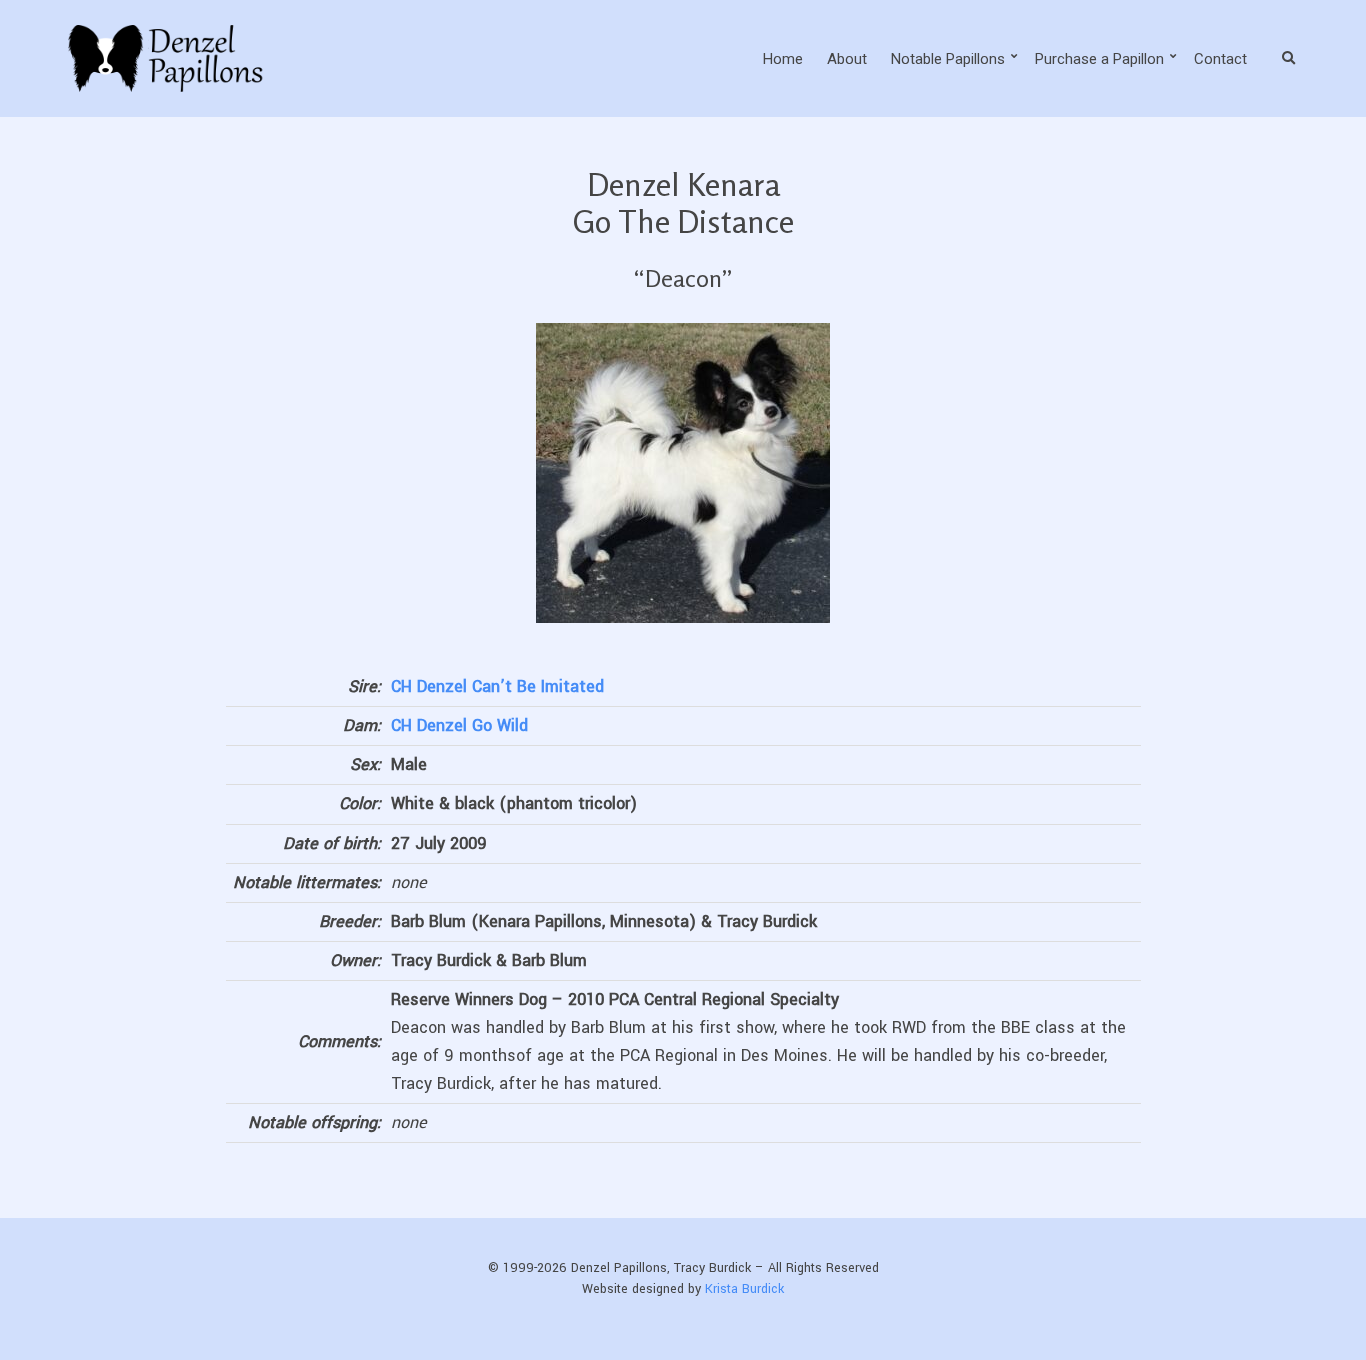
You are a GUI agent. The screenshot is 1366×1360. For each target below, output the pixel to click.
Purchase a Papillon (1099, 59)
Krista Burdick (744, 1289)
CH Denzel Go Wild (459, 725)
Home (783, 59)
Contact (1220, 59)
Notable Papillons (948, 59)
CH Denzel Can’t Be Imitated (497, 686)
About (847, 59)
